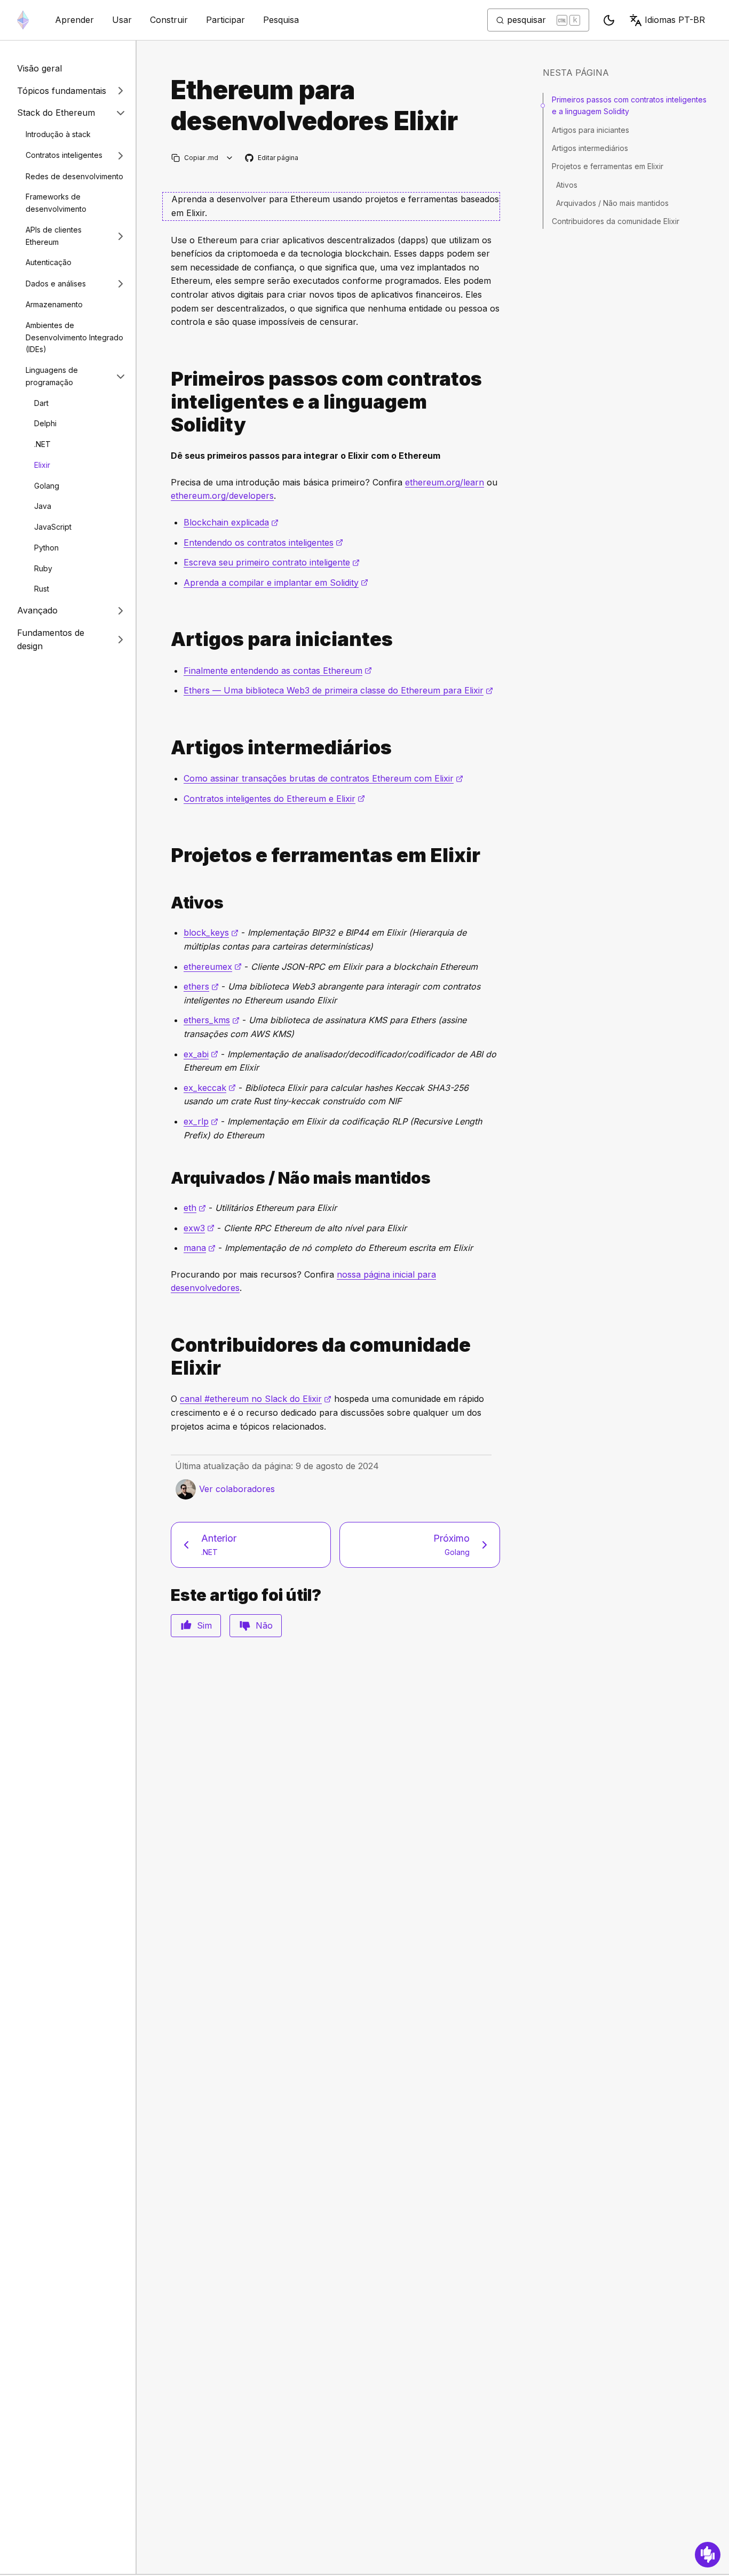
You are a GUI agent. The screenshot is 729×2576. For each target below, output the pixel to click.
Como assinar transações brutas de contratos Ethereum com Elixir (323, 778)
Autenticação (49, 262)
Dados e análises (56, 284)
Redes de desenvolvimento (74, 176)
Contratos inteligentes (64, 155)
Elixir (42, 465)
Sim (204, 1625)
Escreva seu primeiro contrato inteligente (272, 562)
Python (46, 548)
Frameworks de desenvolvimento (56, 203)
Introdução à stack (58, 134)
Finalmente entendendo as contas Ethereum (278, 671)
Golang (47, 486)
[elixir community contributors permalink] (167, 1357)
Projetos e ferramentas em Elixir (608, 166)
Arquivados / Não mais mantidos (612, 203)
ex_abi (201, 1054)
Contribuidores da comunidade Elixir (616, 221)
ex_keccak (210, 1088)
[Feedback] (708, 2555)
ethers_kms (212, 1020)
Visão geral (39, 68)
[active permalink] (167, 903)
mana (200, 1248)
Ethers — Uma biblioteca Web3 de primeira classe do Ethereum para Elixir (338, 690)
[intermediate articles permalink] (167, 748)
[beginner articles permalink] (167, 639)
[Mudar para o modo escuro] (609, 20)
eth (195, 1208)
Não (264, 1625)
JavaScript (53, 527)
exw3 (199, 1228)
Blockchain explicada (231, 522)
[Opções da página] (230, 158)
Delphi (45, 423)
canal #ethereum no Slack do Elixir (256, 1399)
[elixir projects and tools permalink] (167, 855)
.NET (42, 444)
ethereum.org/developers (222, 496)
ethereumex (213, 967)
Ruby (43, 568)
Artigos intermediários (590, 148)
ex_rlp (201, 1121)
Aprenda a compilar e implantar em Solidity (276, 583)
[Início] (23, 20)
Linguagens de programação (52, 376)
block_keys (211, 932)
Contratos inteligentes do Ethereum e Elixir (274, 799)
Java (43, 506)
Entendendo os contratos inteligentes (263, 543)
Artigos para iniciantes (591, 129)
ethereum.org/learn (445, 482)
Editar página (272, 158)
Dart (41, 403)
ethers (201, 986)
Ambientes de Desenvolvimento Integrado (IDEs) (74, 337)
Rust (42, 589)
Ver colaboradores (237, 1489)
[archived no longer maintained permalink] (167, 1178)
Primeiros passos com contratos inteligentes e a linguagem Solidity (629, 105)
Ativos (567, 185)
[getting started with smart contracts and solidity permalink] (167, 402)
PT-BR (675, 20)
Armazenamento (54, 304)
